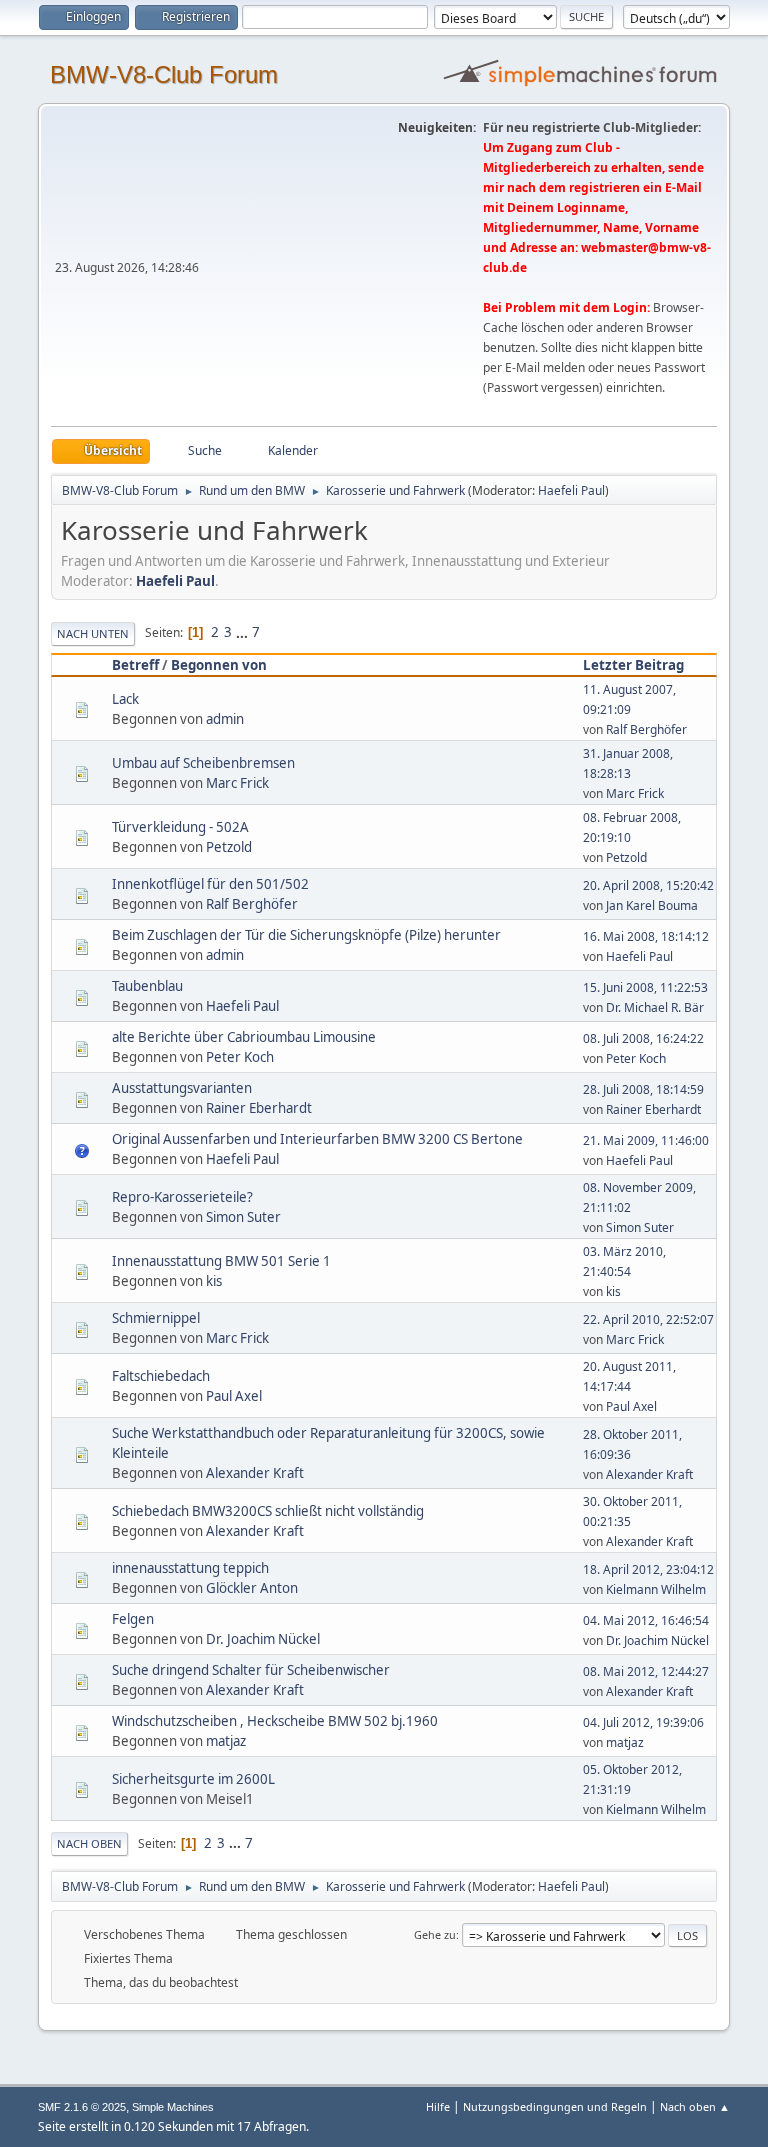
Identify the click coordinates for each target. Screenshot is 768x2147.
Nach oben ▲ (695, 2106)
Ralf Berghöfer (646, 729)
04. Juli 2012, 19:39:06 (643, 1722)
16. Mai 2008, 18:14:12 (646, 936)
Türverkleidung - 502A (180, 827)
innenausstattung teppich (190, 1568)
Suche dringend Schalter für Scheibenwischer (251, 1670)
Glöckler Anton (252, 1588)
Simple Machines (173, 2107)
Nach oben (89, 1843)
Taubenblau (147, 986)
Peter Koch (240, 1057)
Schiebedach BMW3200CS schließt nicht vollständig (268, 1511)
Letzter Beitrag (633, 665)
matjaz (226, 1741)
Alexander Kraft (255, 1473)
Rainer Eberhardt (259, 1108)
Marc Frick (237, 783)
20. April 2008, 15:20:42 (648, 885)
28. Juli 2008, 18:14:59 (643, 1089)
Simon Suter (243, 1217)
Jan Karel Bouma (652, 905)
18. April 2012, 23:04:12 (648, 1569)
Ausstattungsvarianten (182, 1088)
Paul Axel (234, 1396)
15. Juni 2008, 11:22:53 (645, 987)
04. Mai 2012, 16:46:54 (646, 1620)
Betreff (135, 665)
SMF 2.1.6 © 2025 (82, 2107)
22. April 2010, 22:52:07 (648, 1319)
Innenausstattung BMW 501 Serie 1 (221, 1261)
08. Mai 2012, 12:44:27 (646, 1671)
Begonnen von (219, 665)
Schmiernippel (156, 1318)
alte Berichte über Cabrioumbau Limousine (244, 1037)
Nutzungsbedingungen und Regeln (555, 2106)
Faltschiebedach (161, 1376)
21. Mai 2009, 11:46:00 (646, 1140)
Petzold (229, 847)
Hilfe (438, 2106)
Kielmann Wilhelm (656, 1589)
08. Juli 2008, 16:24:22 (643, 1038)
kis (214, 1281)
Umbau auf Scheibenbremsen (203, 763)
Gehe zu (435, 1934)
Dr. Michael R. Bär (655, 1007)
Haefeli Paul (571, 490)
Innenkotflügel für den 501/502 (210, 884)
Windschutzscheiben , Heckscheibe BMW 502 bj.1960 (275, 1721)
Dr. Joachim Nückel (263, 1639)
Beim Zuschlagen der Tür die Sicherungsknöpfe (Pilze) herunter (306, 935)
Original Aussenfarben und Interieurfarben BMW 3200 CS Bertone (317, 1139)
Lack (125, 699)
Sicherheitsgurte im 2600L (193, 1779)
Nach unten (93, 633)
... (243, 632)
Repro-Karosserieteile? (182, 1197)
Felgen (133, 1619)
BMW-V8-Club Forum (164, 74)
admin (225, 719)
